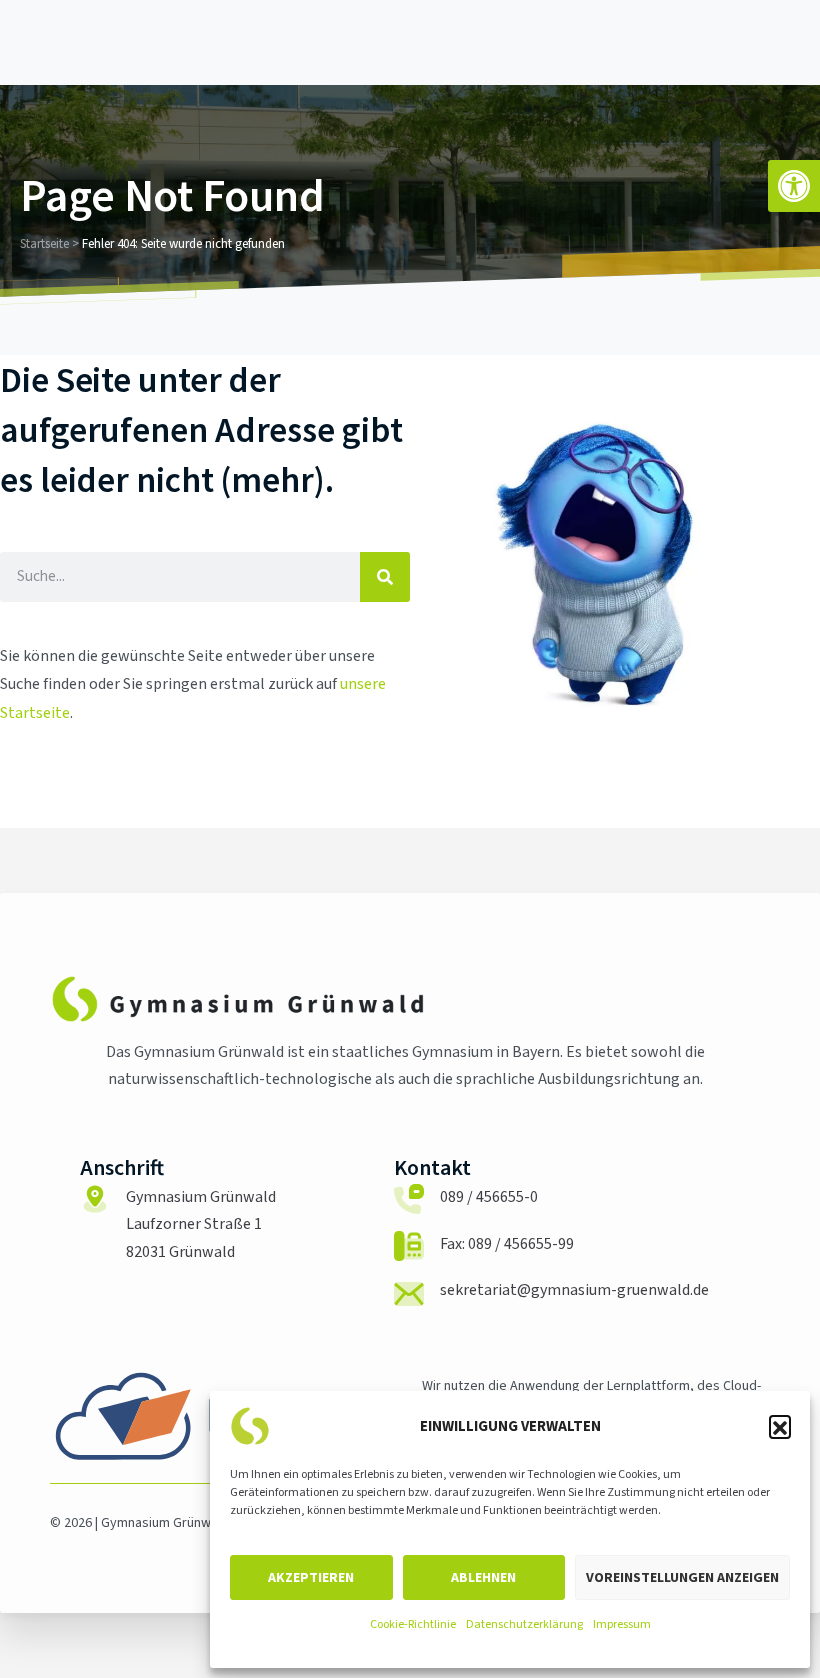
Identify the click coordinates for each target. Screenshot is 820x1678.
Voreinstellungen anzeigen (682, 1577)
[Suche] (385, 577)
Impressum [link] (622, 1624)
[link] (794, 186)
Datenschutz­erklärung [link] (524, 1624)
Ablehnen (483, 1577)
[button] (780, 1426)
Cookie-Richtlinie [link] (413, 1624)
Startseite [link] (44, 244)
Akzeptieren (311, 1577)
